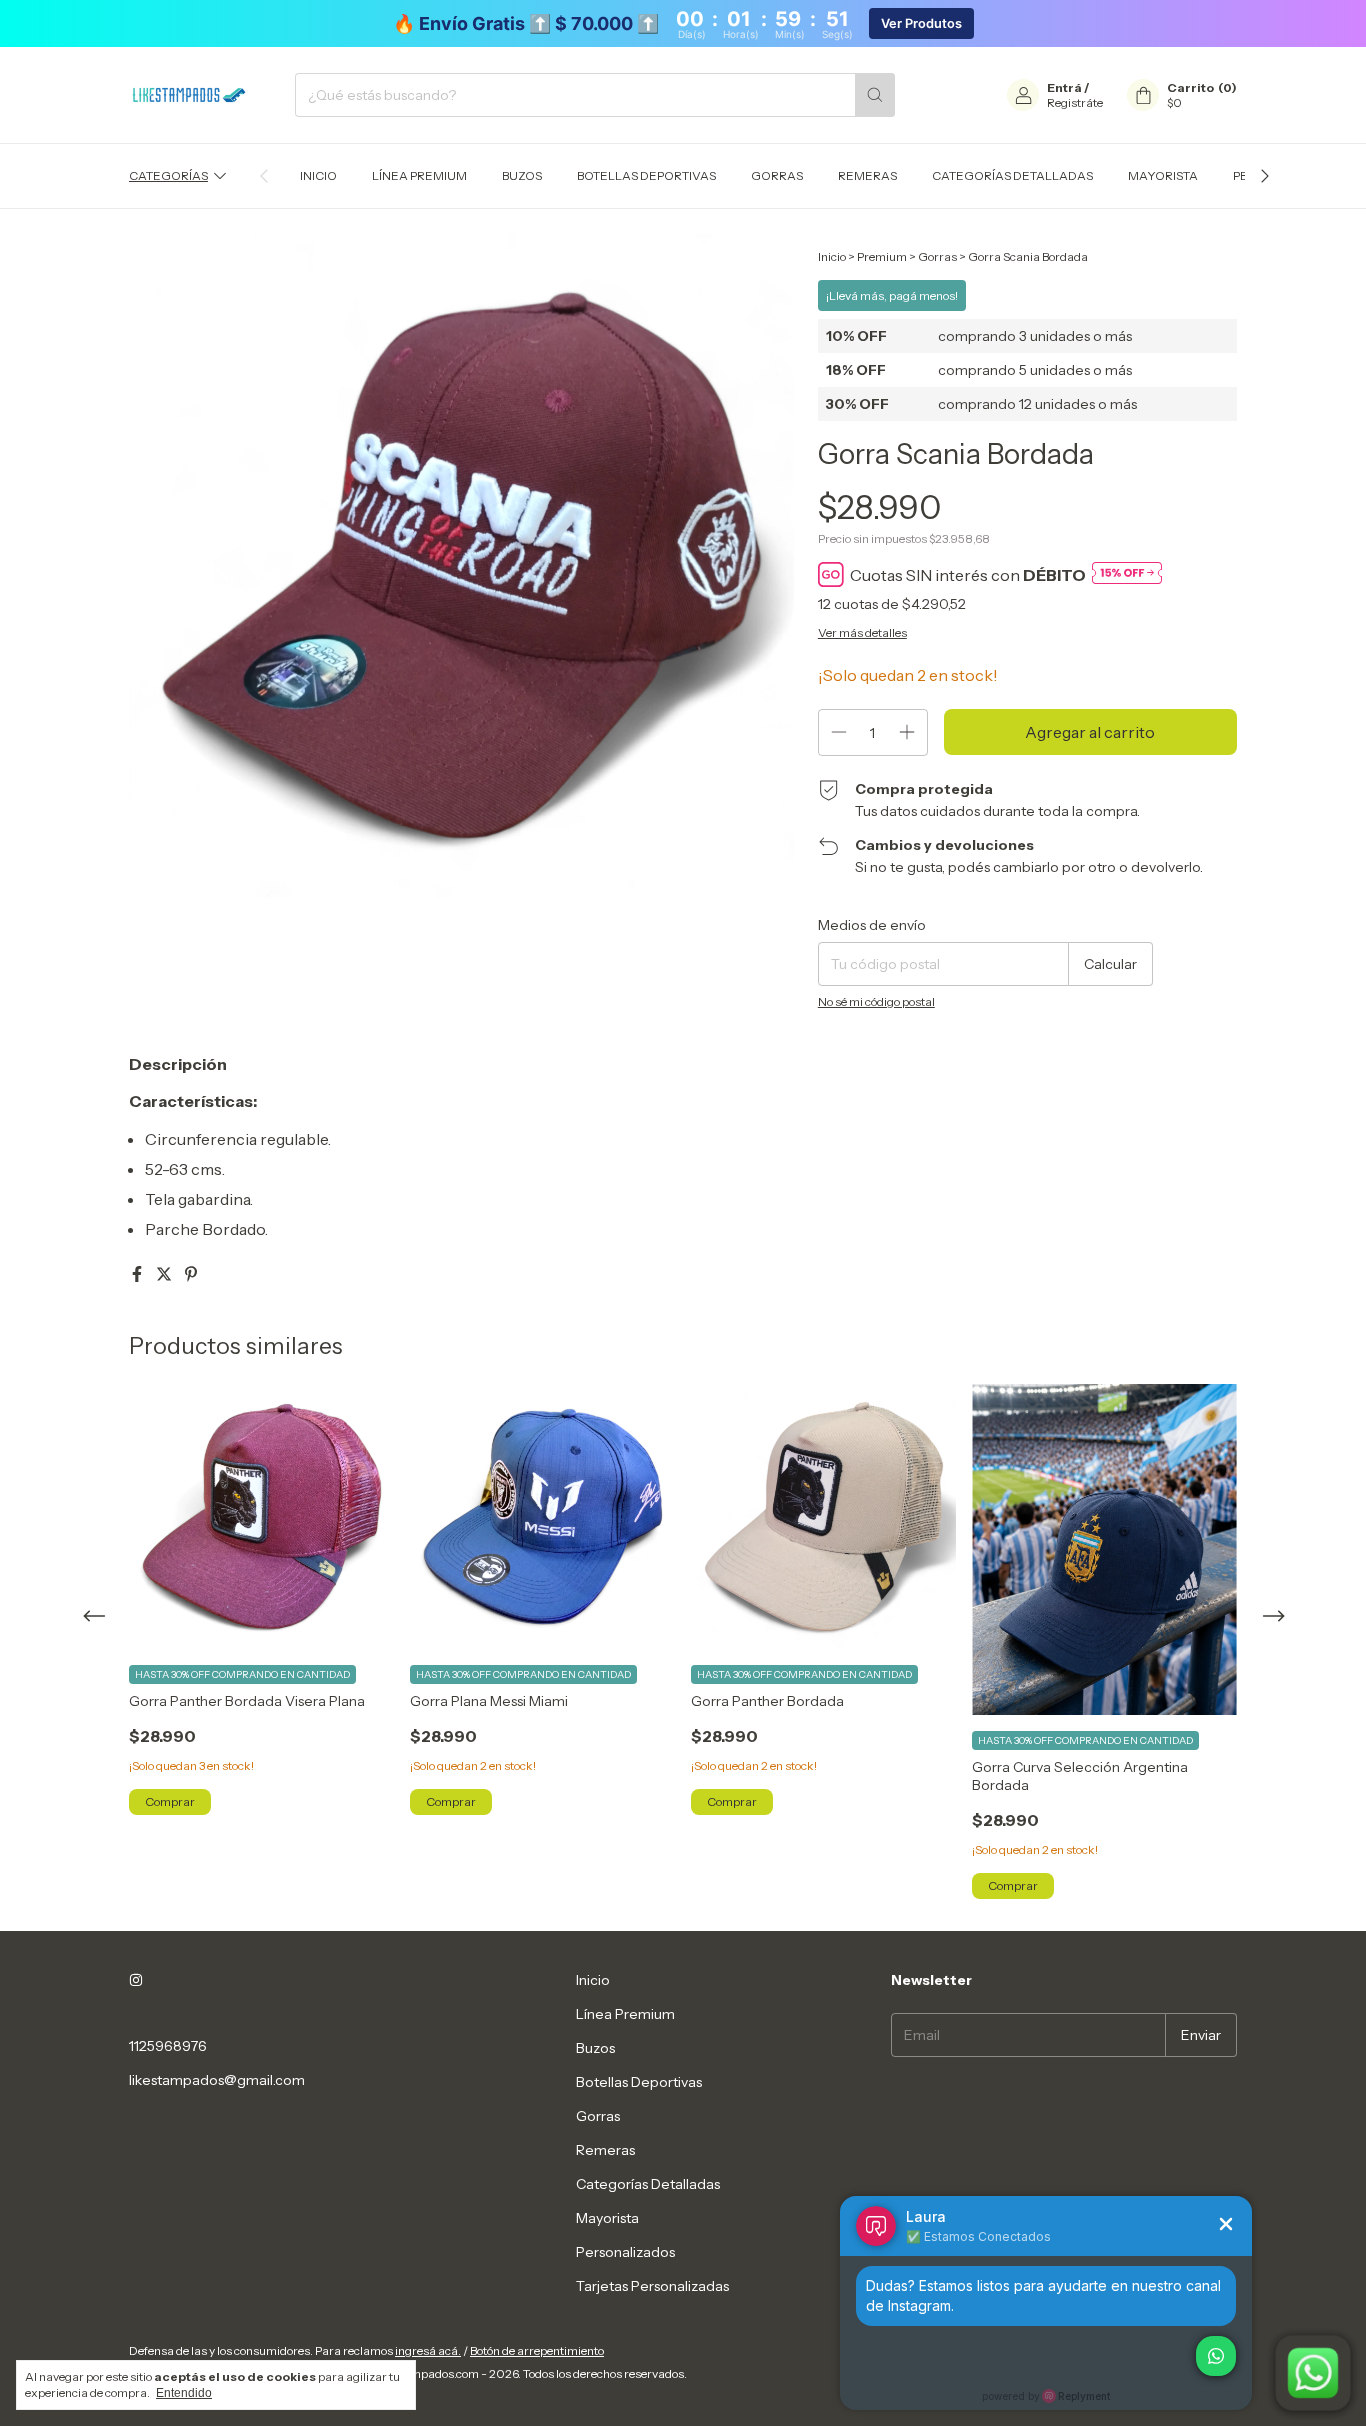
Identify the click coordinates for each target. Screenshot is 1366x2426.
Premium (882, 256)
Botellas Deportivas (646, 175)
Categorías (168, 175)
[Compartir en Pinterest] (191, 1274)
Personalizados (625, 2252)
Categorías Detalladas (1012, 175)
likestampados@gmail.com (217, 2080)
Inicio (318, 175)
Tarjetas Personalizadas (652, 2286)
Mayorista (1163, 175)
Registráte (1075, 102)
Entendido (184, 2393)
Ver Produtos (921, 23)
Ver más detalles (862, 632)
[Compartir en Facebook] (138, 1274)
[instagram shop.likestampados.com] (136, 1980)
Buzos (522, 175)
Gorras (777, 175)
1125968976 (168, 2046)
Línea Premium (419, 175)
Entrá (1064, 87)
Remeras (867, 175)
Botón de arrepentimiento (537, 2350)
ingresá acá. (428, 2350)
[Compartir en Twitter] (165, 1274)
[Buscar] (875, 95)
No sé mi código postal (876, 1001)
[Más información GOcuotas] (1127, 574)
